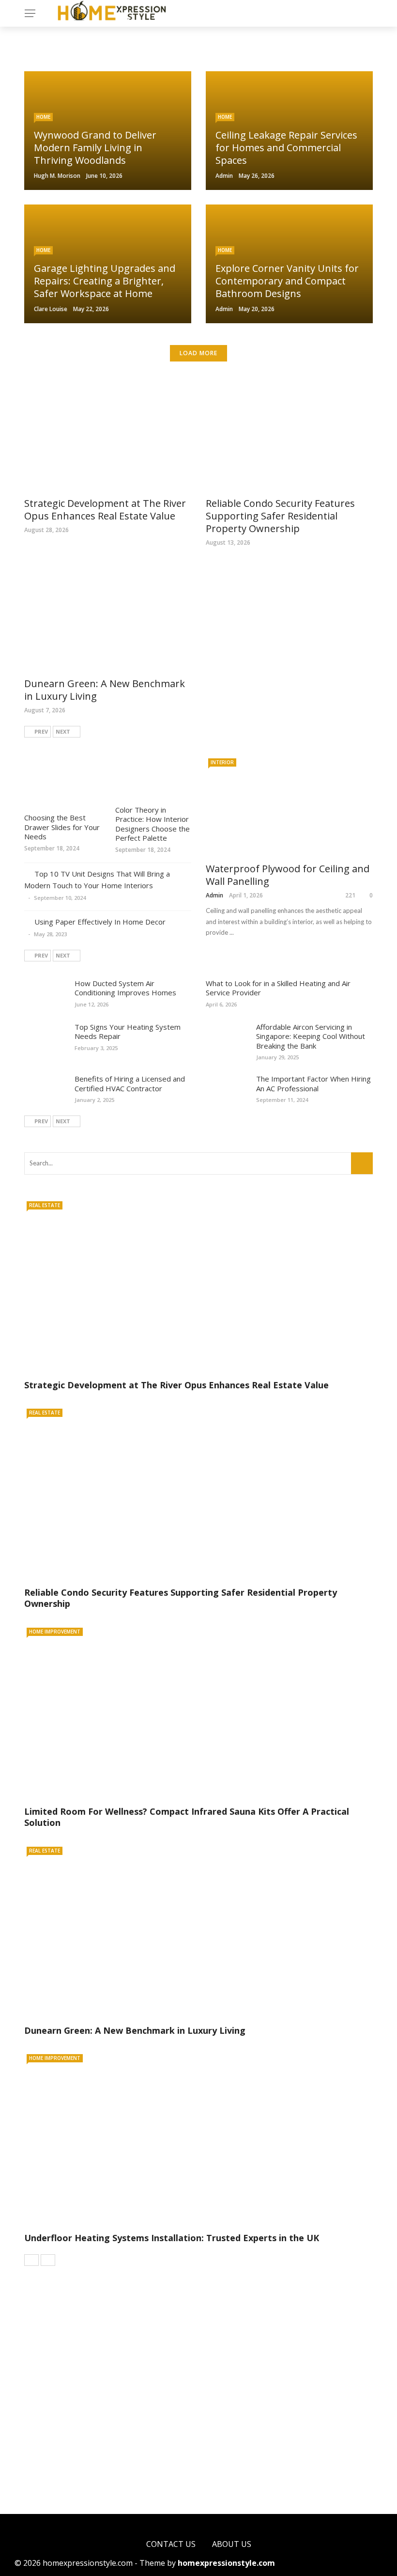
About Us (232, 2544)
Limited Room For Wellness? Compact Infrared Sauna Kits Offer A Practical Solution (187, 1817)
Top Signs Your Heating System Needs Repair (128, 1032)
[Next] (48, 2260)
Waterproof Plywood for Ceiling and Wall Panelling (288, 875)
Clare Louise (51, 309)
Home (43, 117)
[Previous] (31, 2260)
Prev (41, 731)
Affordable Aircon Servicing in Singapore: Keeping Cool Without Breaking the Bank (311, 1036)
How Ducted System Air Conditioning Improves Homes (125, 988)
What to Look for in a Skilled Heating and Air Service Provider (278, 988)
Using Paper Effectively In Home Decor (100, 922)
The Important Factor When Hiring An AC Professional (313, 1084)
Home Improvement (55, 1632)
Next (63, 731)
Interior (222, 762)
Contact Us (171, 2544)
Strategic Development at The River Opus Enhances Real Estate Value (105, 510)
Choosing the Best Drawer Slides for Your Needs (62, 827)
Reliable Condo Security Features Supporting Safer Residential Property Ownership (280, 516)
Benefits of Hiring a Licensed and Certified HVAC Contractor (130, 1084)
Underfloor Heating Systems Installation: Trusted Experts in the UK (172, 2238)
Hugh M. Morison (57, 176)
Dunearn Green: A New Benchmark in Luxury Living (105, 690)
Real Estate (45, 1205)
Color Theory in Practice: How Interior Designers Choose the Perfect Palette (153, 824)
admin (224, 176)
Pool (48, 2404)
